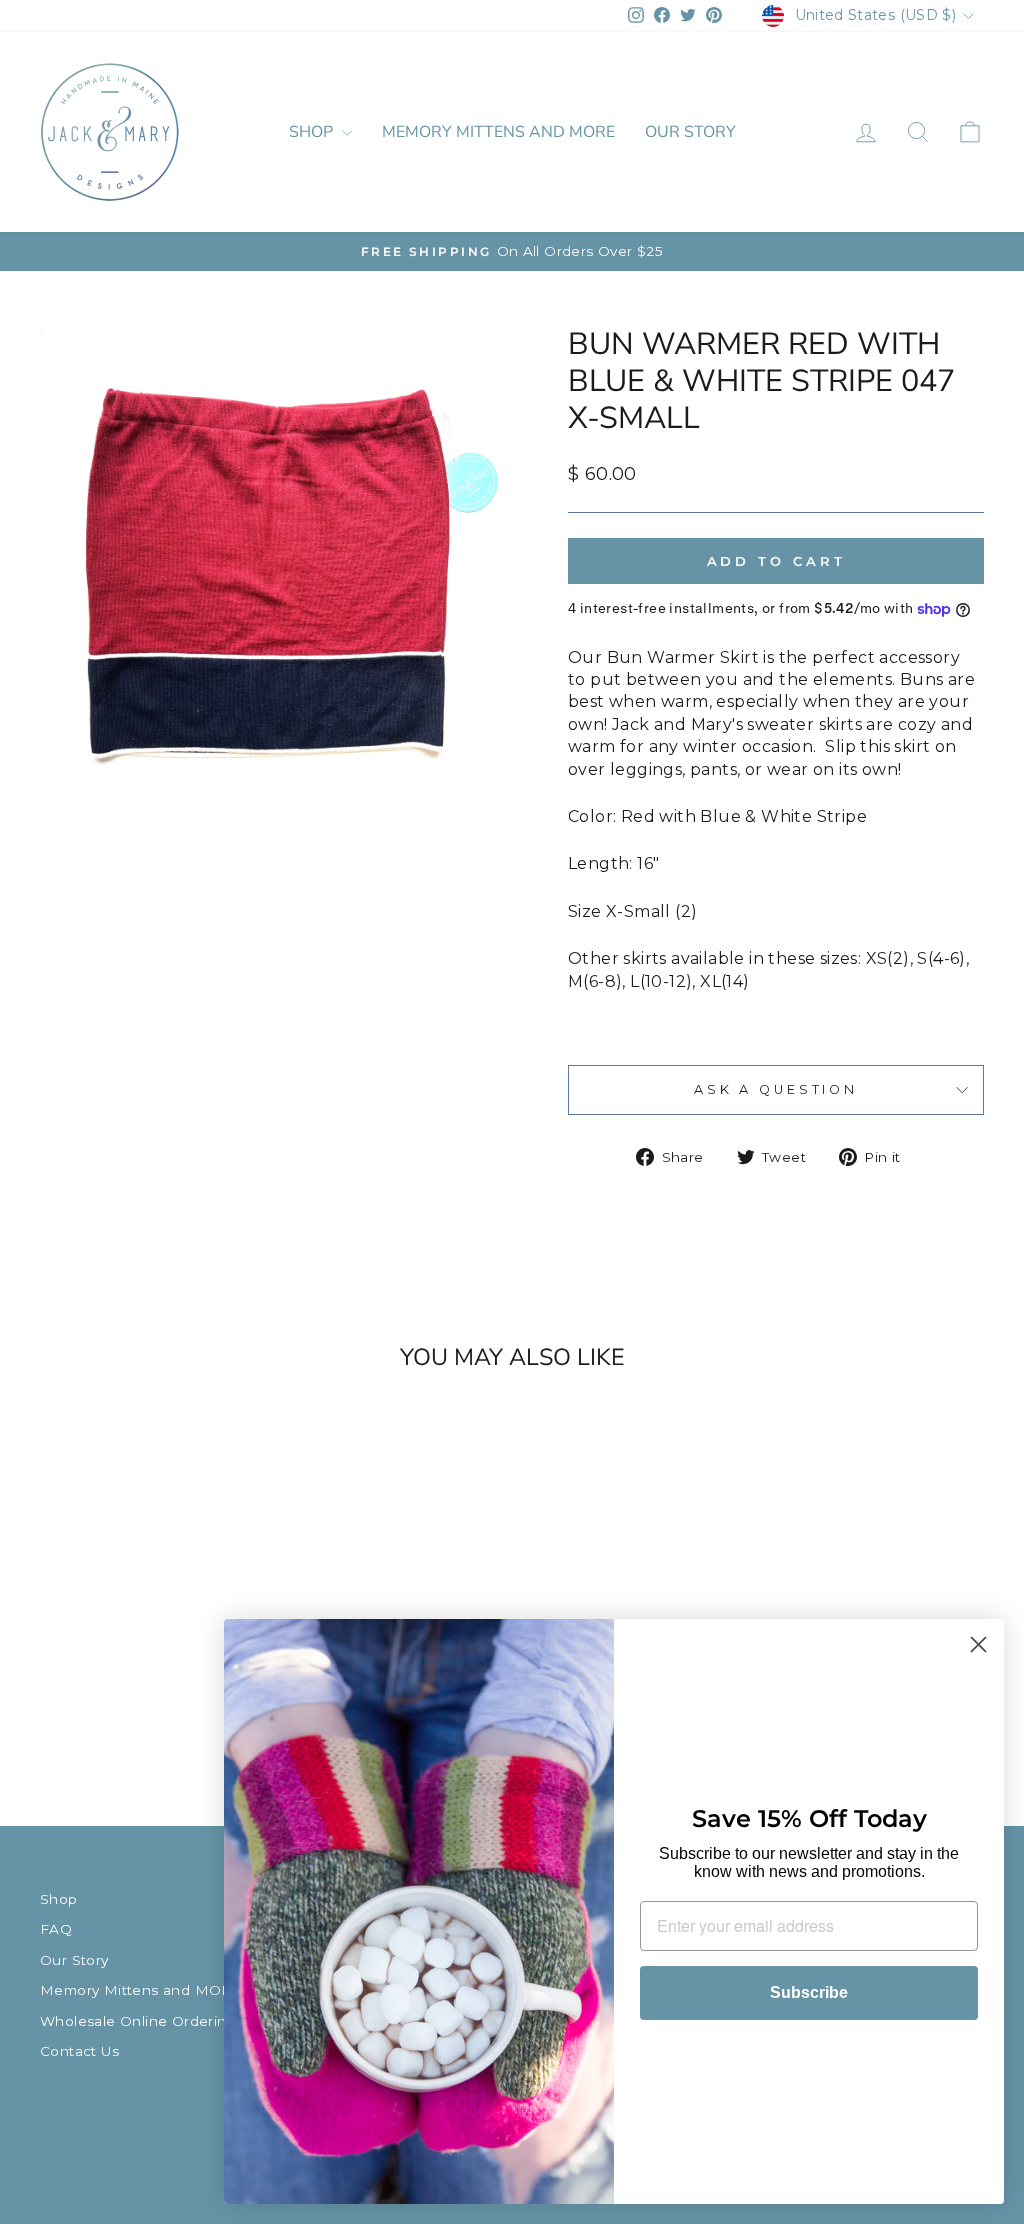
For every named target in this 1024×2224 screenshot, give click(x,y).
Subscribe (809, 1992)
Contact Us (79, 2051)
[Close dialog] (978, 1644)
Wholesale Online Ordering (138, 2021)
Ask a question (776, 1089)
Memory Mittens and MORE (498, 132)
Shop (313, 132)
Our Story (690, 132)
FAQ (56, 1929)
